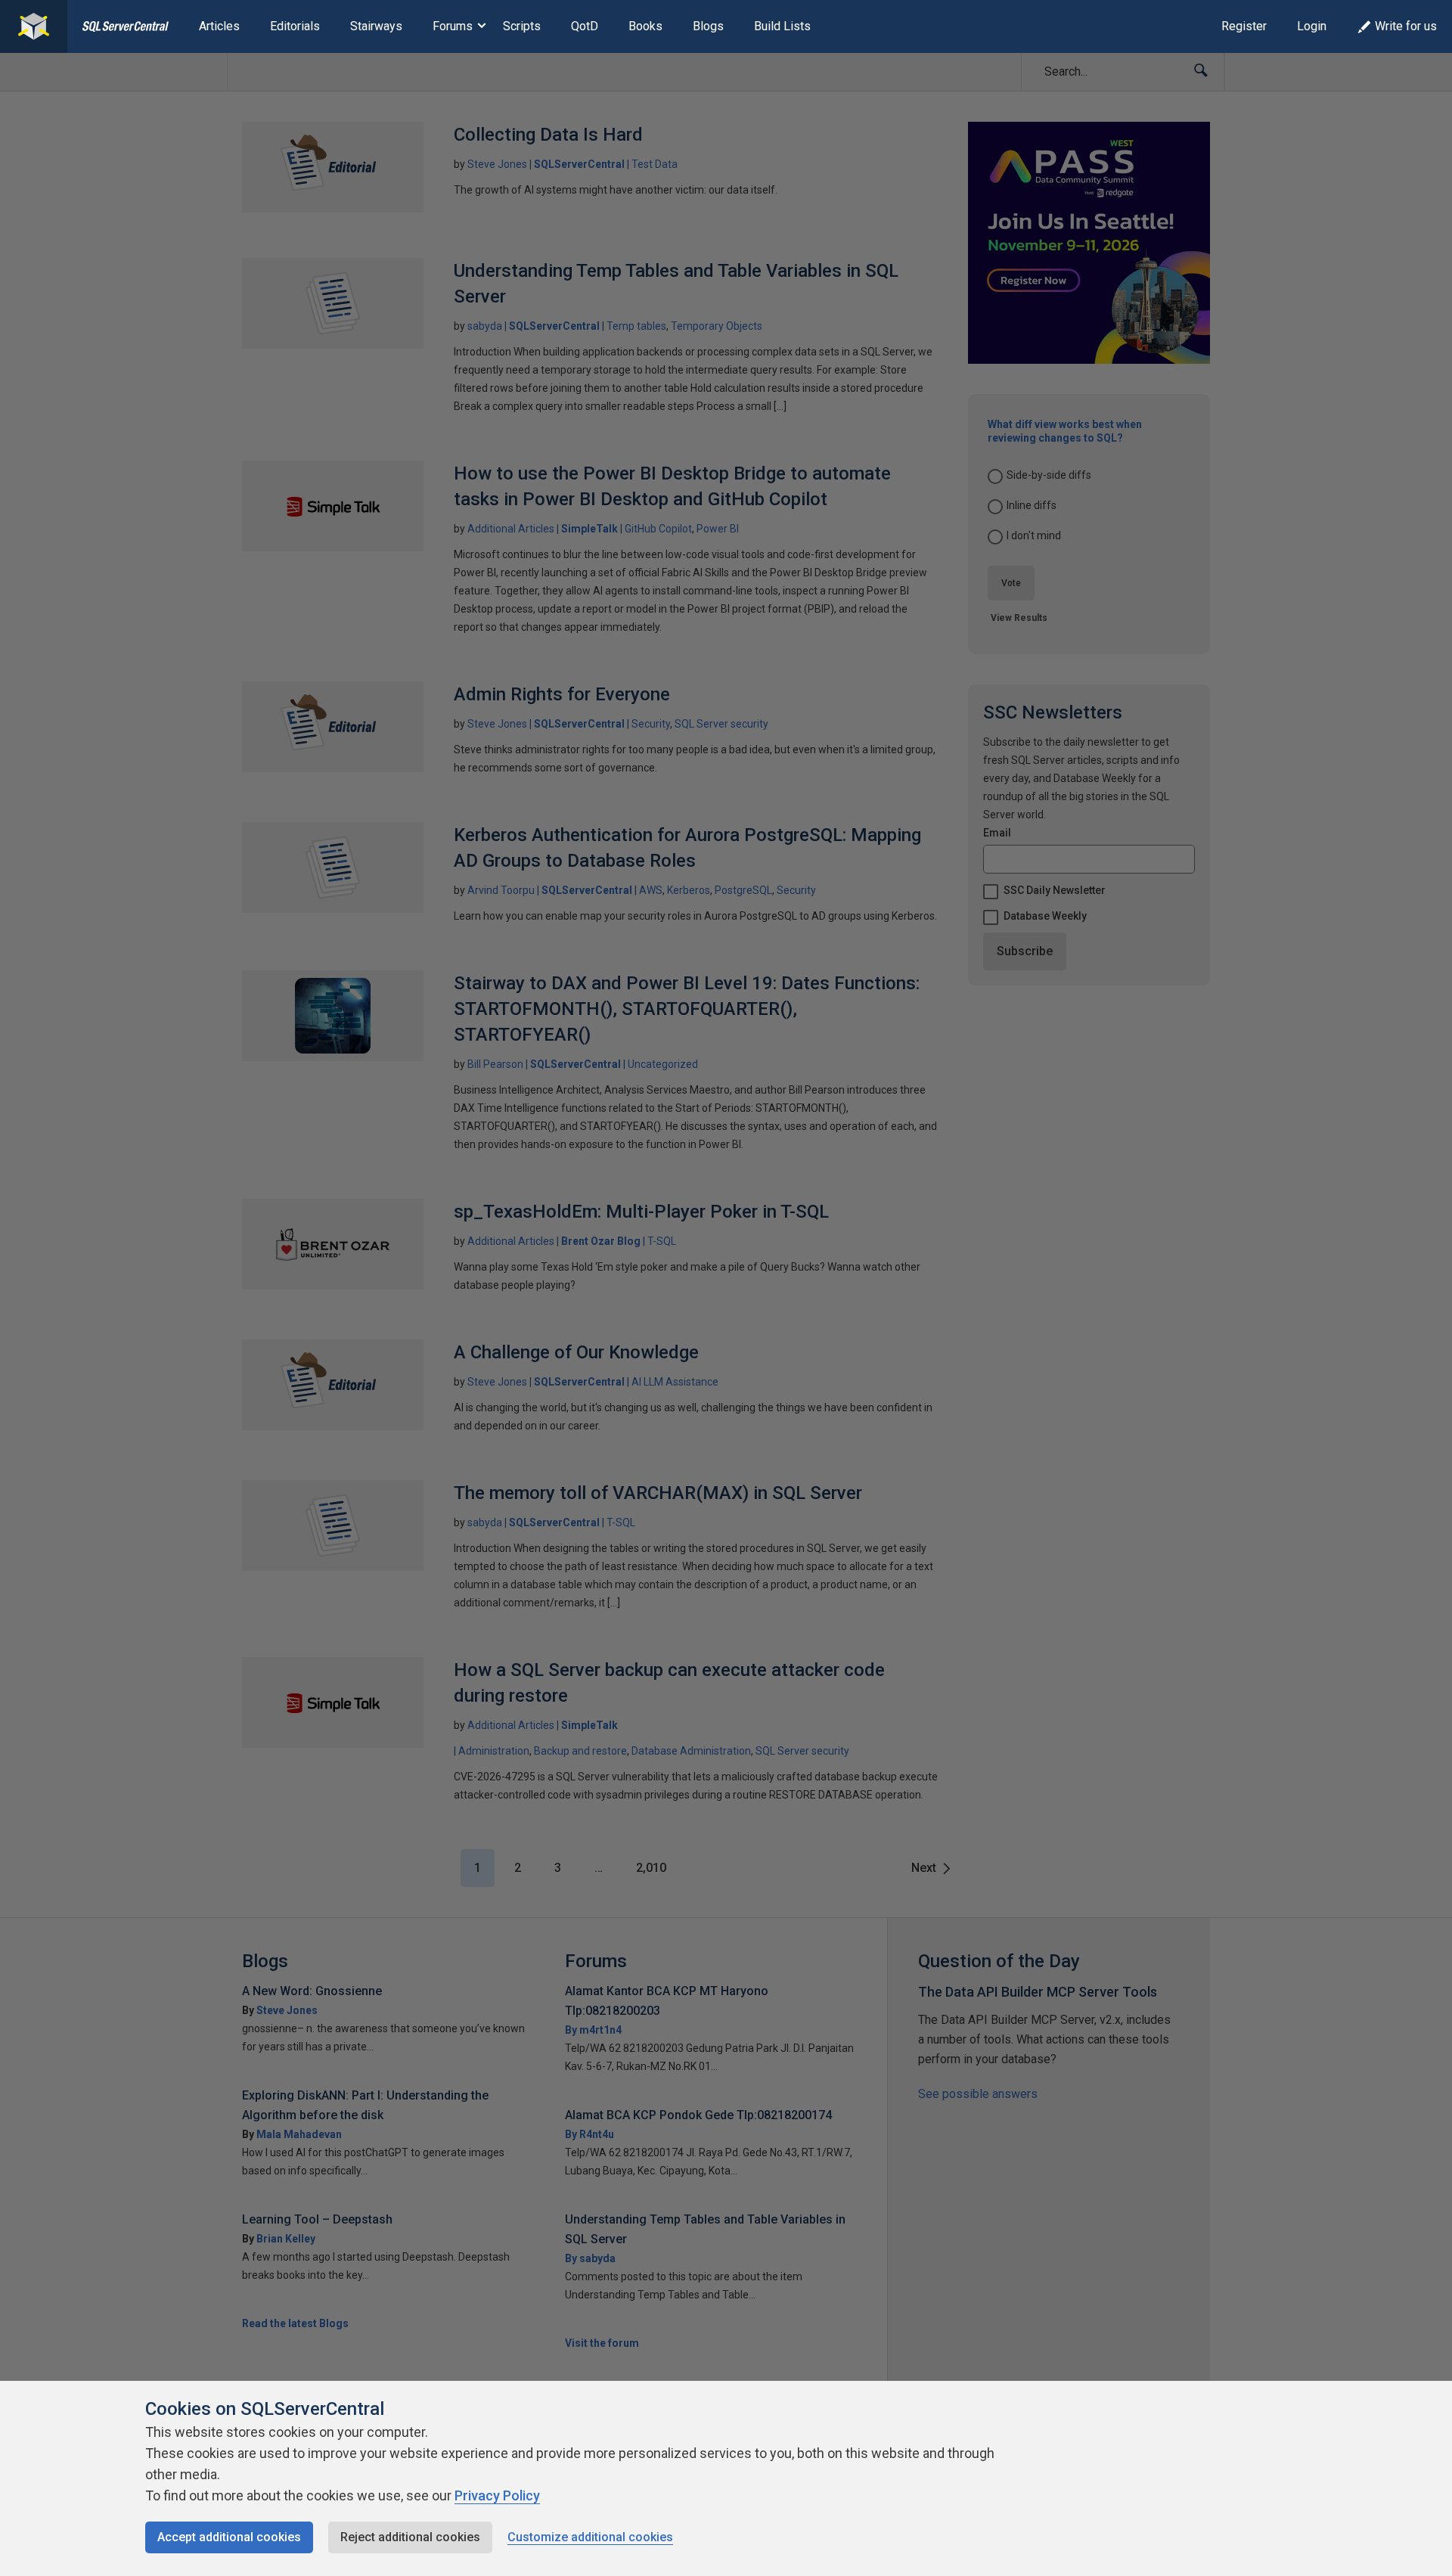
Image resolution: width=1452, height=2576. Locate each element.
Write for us (1406, 26)
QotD (585, 26)
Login (1312, 26)
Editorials (295, 26)
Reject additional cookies (410, 2537)
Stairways (376, 26)
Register (1244, 26)
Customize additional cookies (590, 2537)
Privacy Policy (497, 2495)
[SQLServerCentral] (34, 26)
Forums (453, 26)
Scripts (522, 26)
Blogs (708, 26)
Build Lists (782, 26)
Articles (219, 26)
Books (645, 26)
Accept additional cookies (229, 2537)
